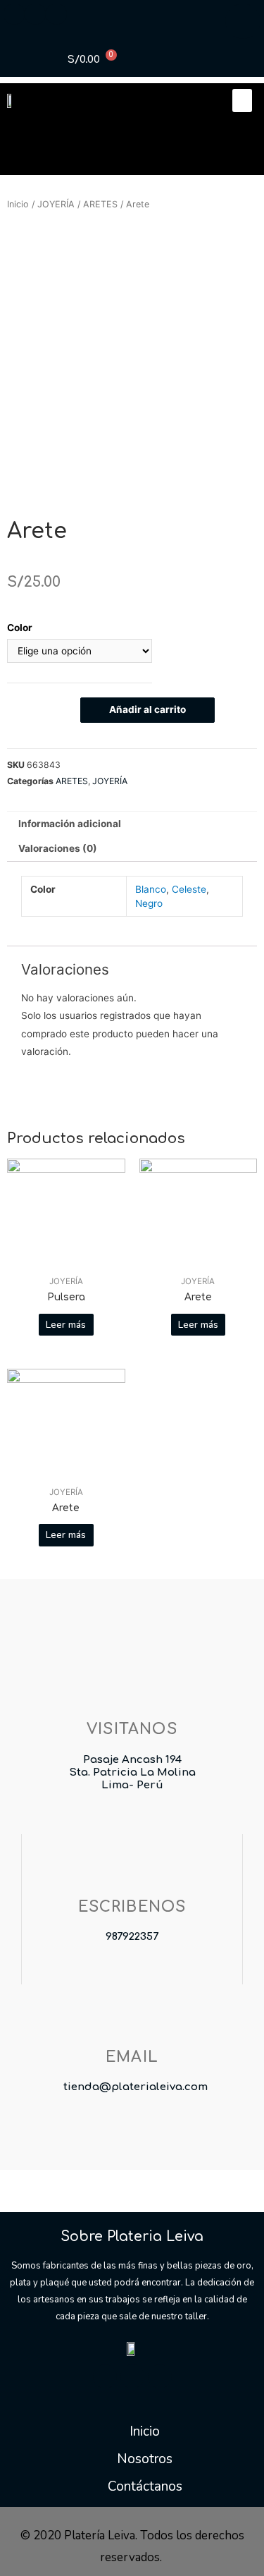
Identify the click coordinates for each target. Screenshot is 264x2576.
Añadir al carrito (147, 709)
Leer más (66, 1325)
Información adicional (70, 824)
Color (20, 628)
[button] (242, 100)
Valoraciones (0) (58, 848)
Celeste (189, 889)
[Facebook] (105, 2376)
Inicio (18, 204)
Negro (149, 903)
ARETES (100, 204)
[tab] (132, 824)
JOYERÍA (56, 204)
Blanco (151, 889)
